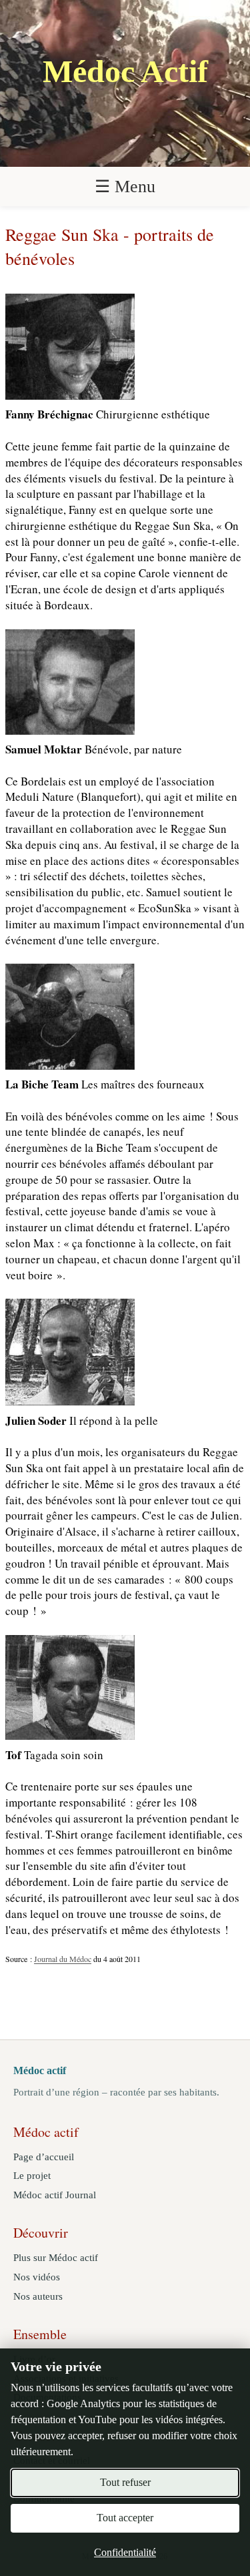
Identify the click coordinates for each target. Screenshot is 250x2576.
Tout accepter (125, 2518)
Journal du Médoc (63, 1959)
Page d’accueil (44, 2157)
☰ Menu (125, 187)
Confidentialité (125, 2552)
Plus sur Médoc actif (56, 2258)
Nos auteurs (38, 2296)
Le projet (32, 2176)
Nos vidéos (37, 2277)
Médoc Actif (125, 71)
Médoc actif (40, 2070)
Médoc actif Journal (55, 2195)
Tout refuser (125, 2482)
